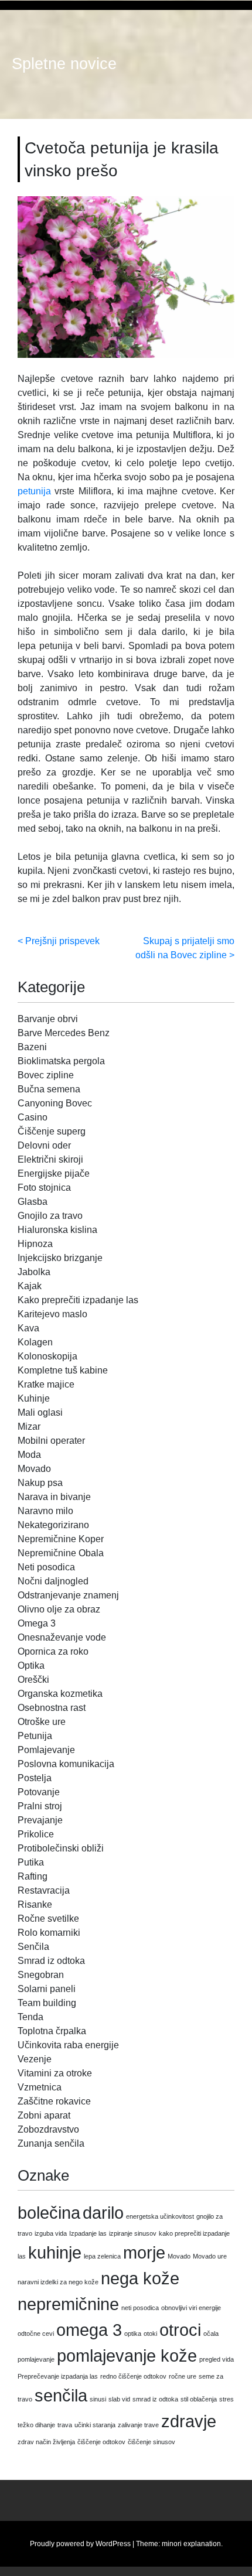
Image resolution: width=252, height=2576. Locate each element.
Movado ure (210, 2256)
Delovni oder (44, 1145)
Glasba (33, 1202)
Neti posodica (46, 1567)
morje (144, 2252)
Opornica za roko (53, 1651)
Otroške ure (42, 1722)
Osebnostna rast (52, 1708)
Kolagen (35, 1342)
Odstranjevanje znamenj (68, 1595)
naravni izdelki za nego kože (58, 2282)
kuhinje (55, 2252)
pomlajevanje (36, 2359)
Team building (47, 2003)
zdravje (189, 2421)
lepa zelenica (102, 2256)
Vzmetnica (40, 2087)
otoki (150, 2334)
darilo (103, 2213)
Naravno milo (45, 1511)
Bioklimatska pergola (61, 1061)
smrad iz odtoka (155, 2399)
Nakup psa (40, 1483)
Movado (34, 1469)
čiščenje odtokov (101, 2442)
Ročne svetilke (48, 1919)
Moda (29, 1455)
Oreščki (33, 1680)
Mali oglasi (40, 1412)
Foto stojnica (44, 1188)
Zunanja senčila (51, 2143)
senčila (61, 2395)
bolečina (49, 2213)
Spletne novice (64, 64)
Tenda (30, 2017)
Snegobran (41, 1975)
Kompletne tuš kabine (63, 1370)
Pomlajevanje (46, 1750)
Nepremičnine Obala (61, 1553)
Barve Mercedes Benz (64, 1033)
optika (133, 2334)
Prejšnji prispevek (62, 941)
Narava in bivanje (54, 1497)
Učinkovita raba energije (68, 2045)
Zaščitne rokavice (54, 2101)
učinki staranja (95, 2425)
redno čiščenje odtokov (133, 2376)
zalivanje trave (138, 2425)
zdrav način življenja (46, 2442)
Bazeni (32, 1047)
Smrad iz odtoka (51, 1961)
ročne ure (183, 2376)
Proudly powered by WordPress (80, 2544)
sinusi (98, 2399)
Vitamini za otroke (55, 2073)
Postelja (35, 1778)
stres (227, 2399)
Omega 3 (37, 1623)
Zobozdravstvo (48, 2129)
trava (65, 2425)
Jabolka (34, 1272)
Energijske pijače (54, 1173)
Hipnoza (35, 1244)
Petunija (35, 1736)
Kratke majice (46, 1384)
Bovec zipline (46, 1075)
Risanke (35, 1904)
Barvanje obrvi (48, 1019)
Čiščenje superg (52, 1131)
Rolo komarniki (49, 1933)
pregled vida (217, 2359)
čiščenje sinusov (151, 2442)
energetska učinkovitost (160, 2216)
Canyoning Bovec (55, 1103)
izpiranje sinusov (133, 2233)
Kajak (30, 1286)
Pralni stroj (40, 1806)
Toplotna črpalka (52, 2031)
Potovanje (39, 1792)
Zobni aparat (44, 2115)
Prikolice (36, 1834)
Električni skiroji (50, 1159)
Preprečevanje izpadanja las (58, 2376)
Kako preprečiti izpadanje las (78, 1300)
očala (211, 2334)
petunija (34, 491)
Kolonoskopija (47, 1356)
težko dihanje (36, 2425)
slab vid (119, 2399)
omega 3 (89, 2330)
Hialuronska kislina (57, 1230)
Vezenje (35, 2059)
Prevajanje (40, 1820)
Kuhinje (34, 1398)
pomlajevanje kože (127, 2355)
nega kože (140, 2278)
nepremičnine (68, 2304)
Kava (28, 1328)
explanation (202, 2544)
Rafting (33, 1876)
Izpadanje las (88, 2233)
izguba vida (51, 2233)
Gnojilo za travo (50, 1216)
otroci (180, 2330)
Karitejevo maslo (52, 1314)
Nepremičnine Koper (61, 1539)
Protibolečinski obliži (61, 1848)
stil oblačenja (199, 2399)
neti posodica (140, 2308)
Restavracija (44, 1890)
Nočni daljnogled (53, 1581)
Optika (31, 1665)
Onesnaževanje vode (62, 1637)
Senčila (33, 1947)
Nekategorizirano (53, 1525)
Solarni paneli (47, 1989)
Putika (31, 1862)
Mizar (29, 1427)
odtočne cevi (36, 2334)
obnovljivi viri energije (191, 2308)
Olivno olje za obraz (59, 1609)
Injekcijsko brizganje (60, 1258)
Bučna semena (49, 1089)
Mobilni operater (51, 1441)
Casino (33, 1117)
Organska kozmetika (60, 1694)
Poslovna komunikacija (66, 1764)
